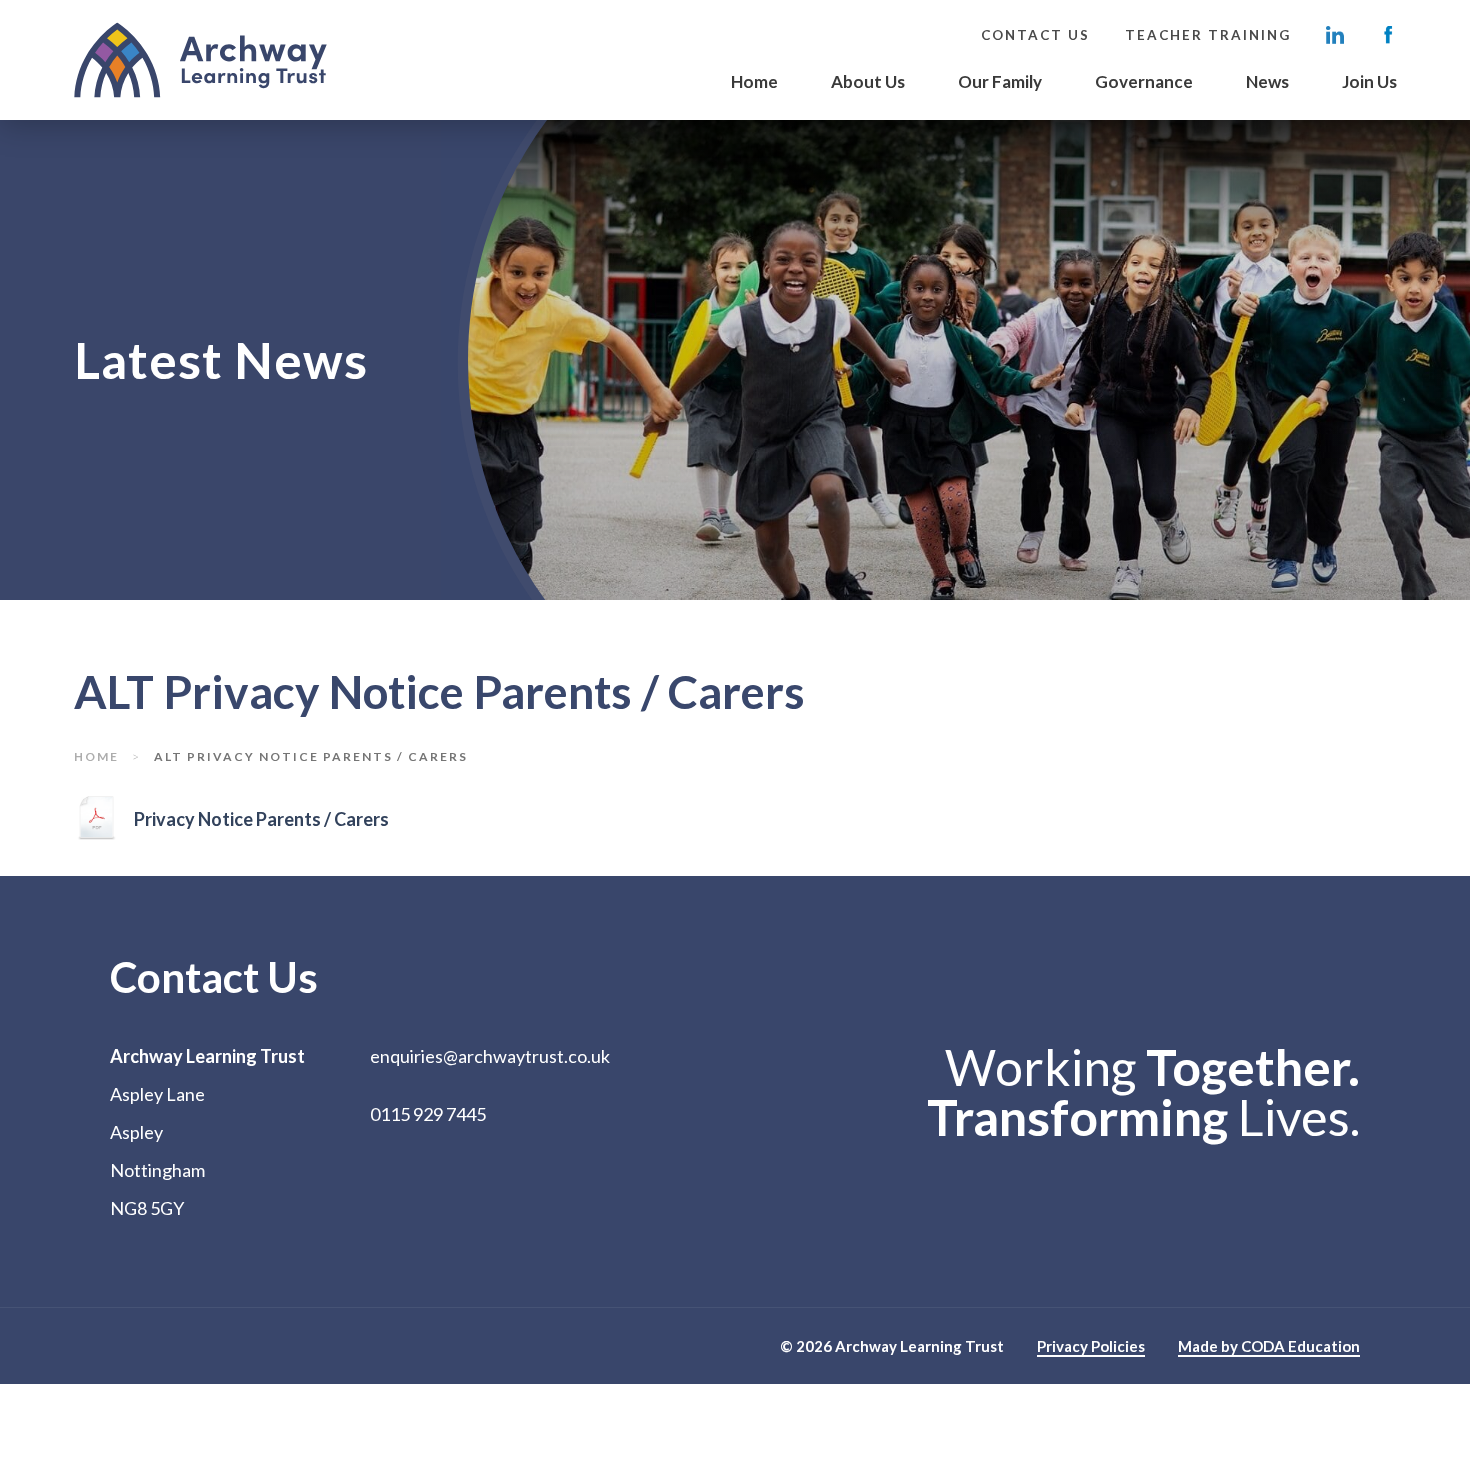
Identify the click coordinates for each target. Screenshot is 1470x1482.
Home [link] (96, 756)
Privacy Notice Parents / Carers (263, 824)
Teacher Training (1208, 35)
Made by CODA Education (1269, 1347)
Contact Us (1035, 35)
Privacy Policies (1091, 1347)
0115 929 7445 (428, 1114)
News (1267, 81)
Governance (1144, 81)
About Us (868, 81)
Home (754, 81)
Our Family (1000, 81)
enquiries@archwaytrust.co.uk (490, 1056)
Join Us (1369, 81)
